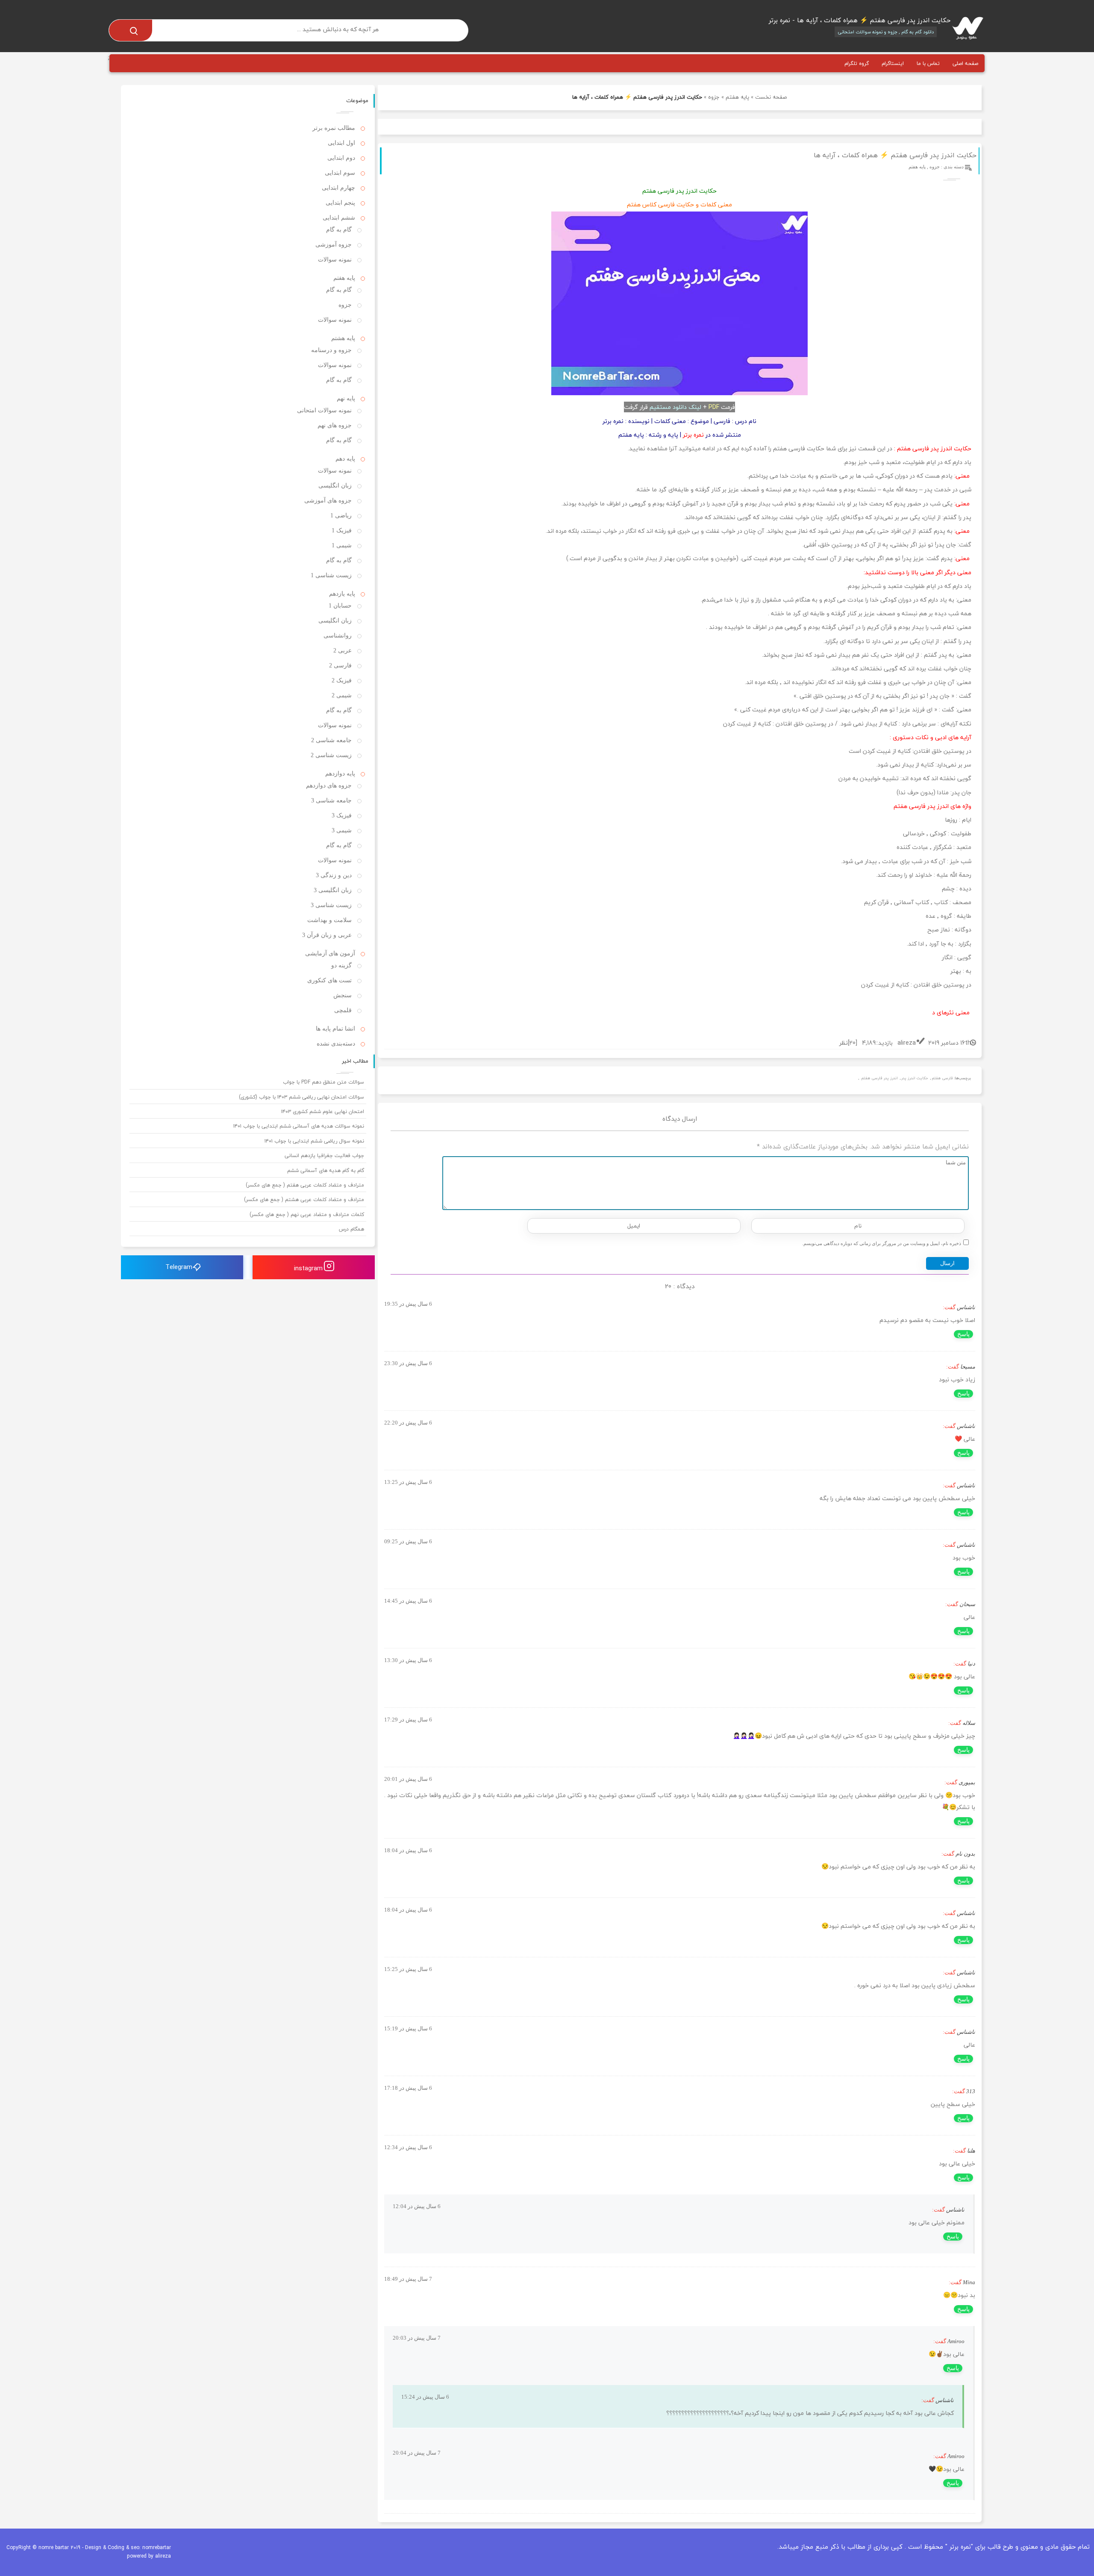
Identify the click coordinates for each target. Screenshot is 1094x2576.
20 (852, 1043)
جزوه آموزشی (334, 245)
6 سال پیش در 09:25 (408, 1541)
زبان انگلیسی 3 (333, 890)
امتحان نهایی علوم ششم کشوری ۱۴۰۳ (323, 1112)
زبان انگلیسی (335, 486)
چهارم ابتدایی (338, 188)
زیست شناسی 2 (331, 755)
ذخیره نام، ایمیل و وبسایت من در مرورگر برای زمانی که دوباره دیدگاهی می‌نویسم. (882, 1243)
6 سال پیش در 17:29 (408, 1720)
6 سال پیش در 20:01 (408, 1779)
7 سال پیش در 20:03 (417, 2338)
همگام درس (351, 1229)
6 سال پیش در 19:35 (408, 1304)
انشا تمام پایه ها (335, 1029)
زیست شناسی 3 (331, 905)
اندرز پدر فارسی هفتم (879, 1078)
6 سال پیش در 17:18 (408, 2088)
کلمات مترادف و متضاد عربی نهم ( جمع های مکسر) (307, 1215)
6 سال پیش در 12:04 (417, 2206)
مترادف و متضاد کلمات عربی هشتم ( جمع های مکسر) (304, 1200)
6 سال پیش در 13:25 (408, 1482)
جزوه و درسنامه (331, 350)
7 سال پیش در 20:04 (417, 2453)
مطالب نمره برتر (334, 128)
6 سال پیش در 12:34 (408, 2147)
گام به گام (339, 230)
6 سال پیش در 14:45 (408, 1601)
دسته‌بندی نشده (336, 1044)
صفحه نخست (771, 97)
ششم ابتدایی (339, 218)
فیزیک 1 (342, 530)
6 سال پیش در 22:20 (408, 1423)
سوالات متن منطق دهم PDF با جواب (323, 1082)
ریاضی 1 (341, 515)
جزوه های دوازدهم (329, 786)
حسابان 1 (340, 606)
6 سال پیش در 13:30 (408, 1660)
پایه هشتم (343, 338)
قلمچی (343, 1010)
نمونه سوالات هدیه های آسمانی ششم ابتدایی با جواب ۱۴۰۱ (299, 1126)
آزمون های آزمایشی (330, 953)
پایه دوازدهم (340, 774)
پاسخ (963, 1334)
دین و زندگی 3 (334, 875)
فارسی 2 (340, 665)
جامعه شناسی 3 (331, 800)
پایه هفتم (737, 97)
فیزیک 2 (342, 680)
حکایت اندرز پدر (915, 1078)
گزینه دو (341, 965)
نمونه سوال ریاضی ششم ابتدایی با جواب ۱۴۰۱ (314, 1141)
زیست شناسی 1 (331, 575)
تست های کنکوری (329, 980)
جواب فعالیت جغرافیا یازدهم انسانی (324, 1156)
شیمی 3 (342, 830)
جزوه (714, 97)
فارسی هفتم (942, 1078)
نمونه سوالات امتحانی (324, 410)
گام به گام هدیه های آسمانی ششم (326, 1171)
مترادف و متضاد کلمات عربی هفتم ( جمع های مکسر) (305, 1185)
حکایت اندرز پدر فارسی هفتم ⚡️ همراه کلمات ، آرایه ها (895, 155)
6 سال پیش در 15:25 (408, 1969)
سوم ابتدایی (340, 173)
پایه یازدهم (342, 594)
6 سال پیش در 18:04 (408, 1850)
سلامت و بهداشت (329, 920)
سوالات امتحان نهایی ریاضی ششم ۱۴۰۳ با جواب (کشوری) (301, 1097)
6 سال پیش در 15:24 (425, 2397)
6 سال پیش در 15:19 (408, 2028)
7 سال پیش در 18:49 (408, 2279)
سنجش (343, 995)
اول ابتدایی (341, 143)
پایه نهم (346, 398)
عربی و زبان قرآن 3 (327, 935)
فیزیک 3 (342, 815)
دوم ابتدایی (341, 158)
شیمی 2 (342, 695)
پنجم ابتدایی (340, 203)
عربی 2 (343, 651)
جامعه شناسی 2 (331, 740)
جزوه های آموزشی (328, 501)
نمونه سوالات (335, 260)
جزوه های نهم (335, 425)
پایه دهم (345, 459)
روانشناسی (338, 636)
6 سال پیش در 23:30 (408, 1363)
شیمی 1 (342, 545)
